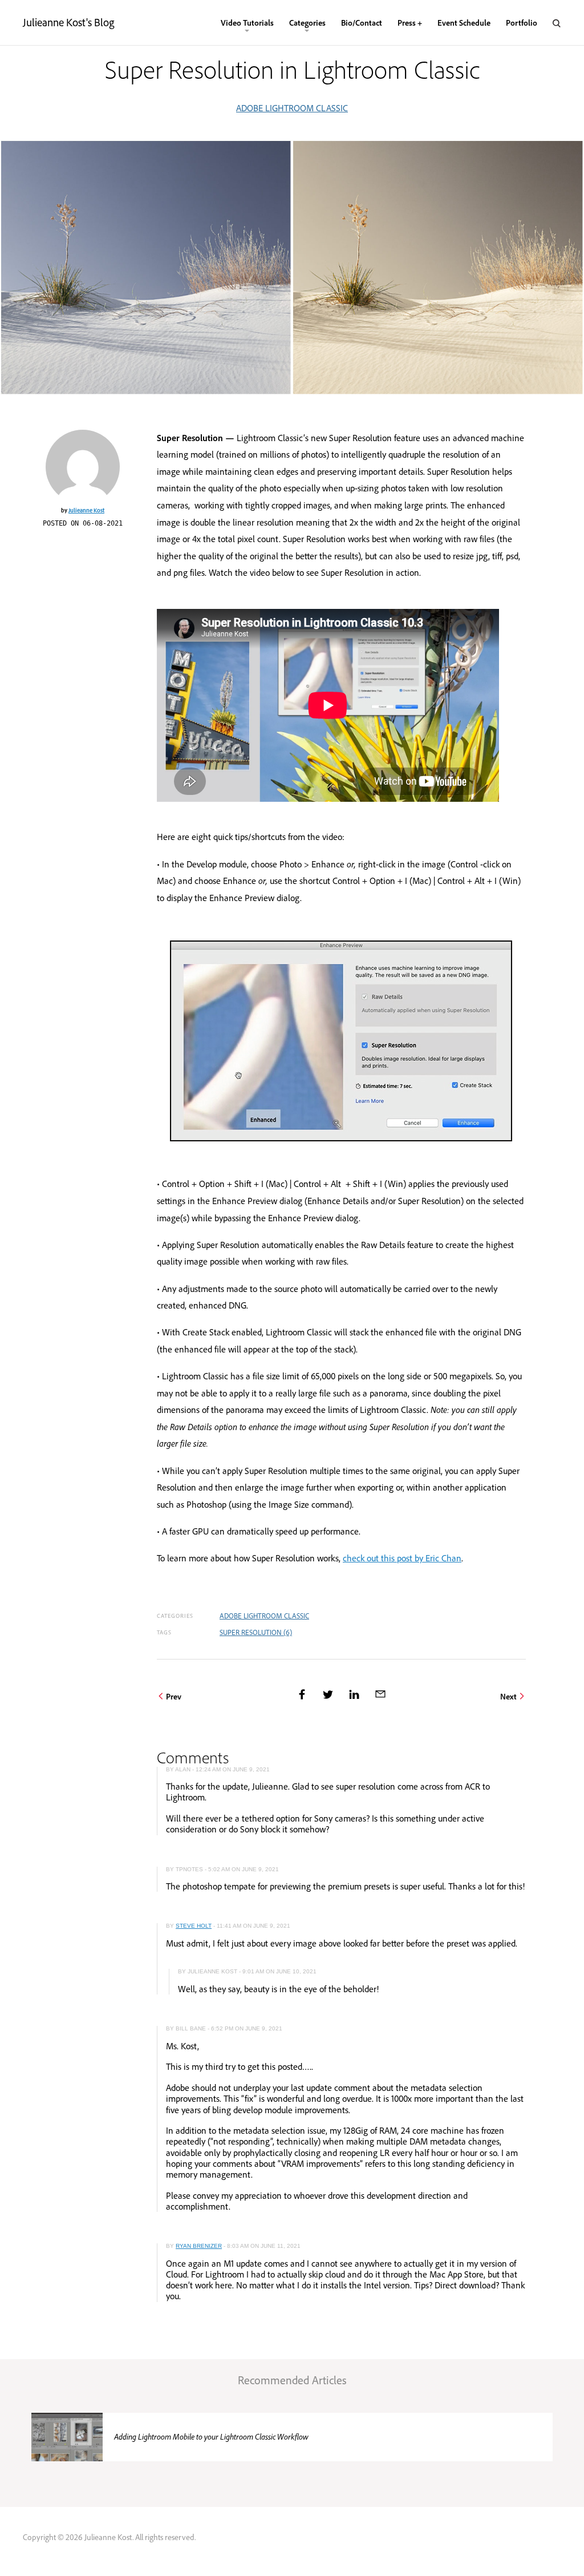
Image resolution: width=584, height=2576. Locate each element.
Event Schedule (464, 23)
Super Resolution (256, 1632)
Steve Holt (194, 1926)
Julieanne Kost (86, 510)
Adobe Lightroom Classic (292, 108)
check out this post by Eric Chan (402, 1558)
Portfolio (522, 23)
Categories (307, 23)
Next (508, 1696)
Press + (410, 23)
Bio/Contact (362, 23)
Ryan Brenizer (199, 2246)
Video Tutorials (247, 23)
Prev (174, 1696)
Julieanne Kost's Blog (68, 22)
